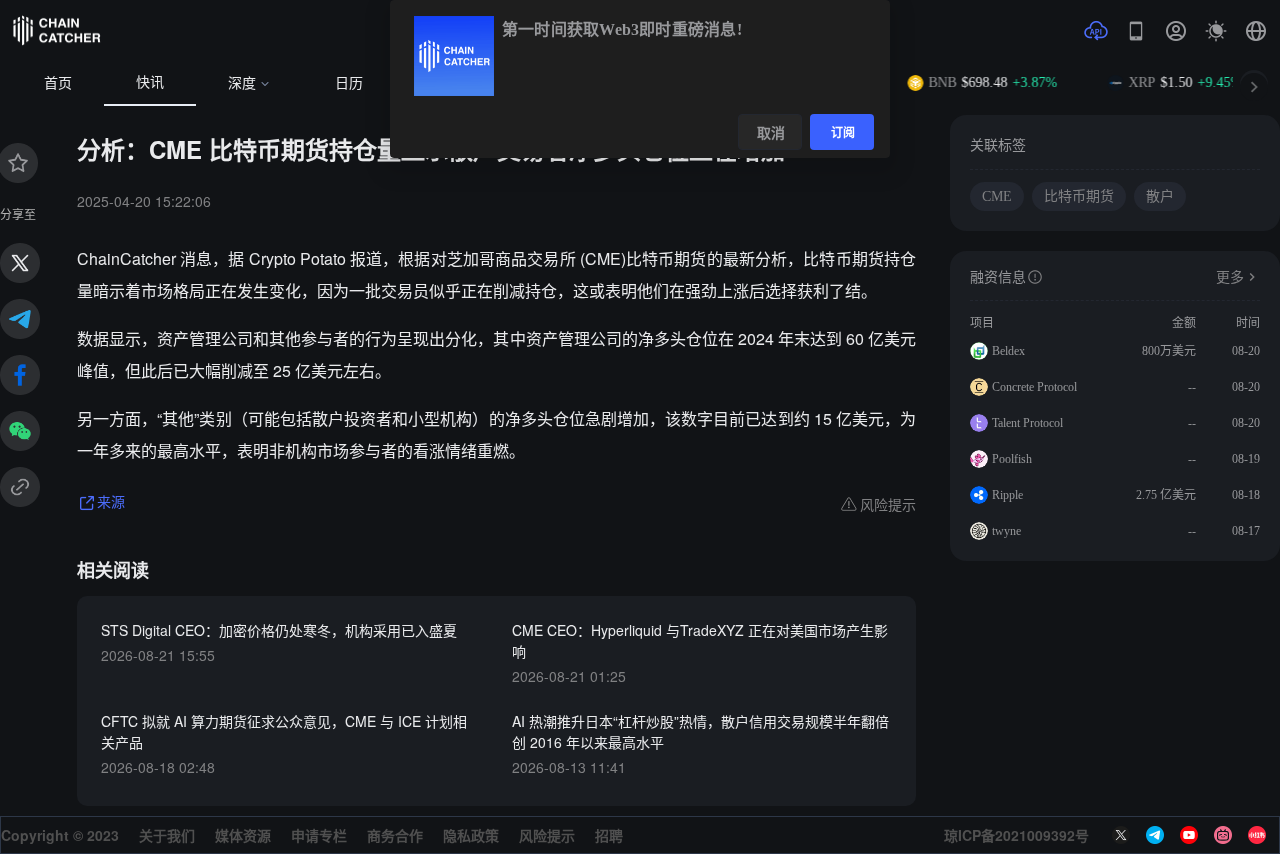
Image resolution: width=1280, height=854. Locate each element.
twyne (1006, 531)
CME (997, 196)
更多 (1230, 277)
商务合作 (395, 835)
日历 (349, 83)
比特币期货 (1079, 196)
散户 (1160, 196)
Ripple (1007, 495)
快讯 (150, 82)
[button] (1256, 31)
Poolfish (1012, 459)
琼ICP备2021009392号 (1016, 835)
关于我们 (167, 835)
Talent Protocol (1027, 423)
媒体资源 (243, 835)
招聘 (609, 835)
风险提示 (547, 835)
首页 (58, 83)
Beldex (1008, 351)
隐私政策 (471, 835)
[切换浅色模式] (1216, 31)
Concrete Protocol (1034, 387)
